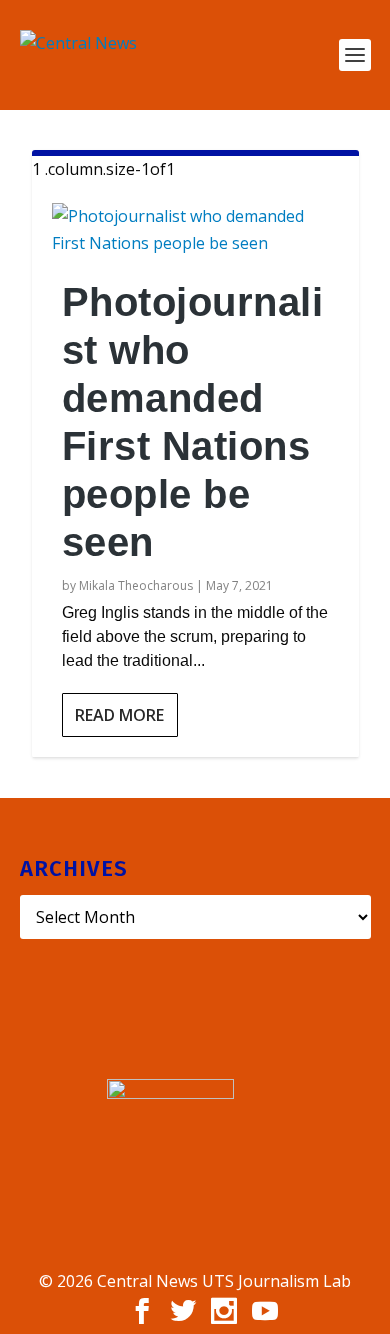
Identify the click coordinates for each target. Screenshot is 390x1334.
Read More (119, 715)
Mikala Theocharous (136, 585)
